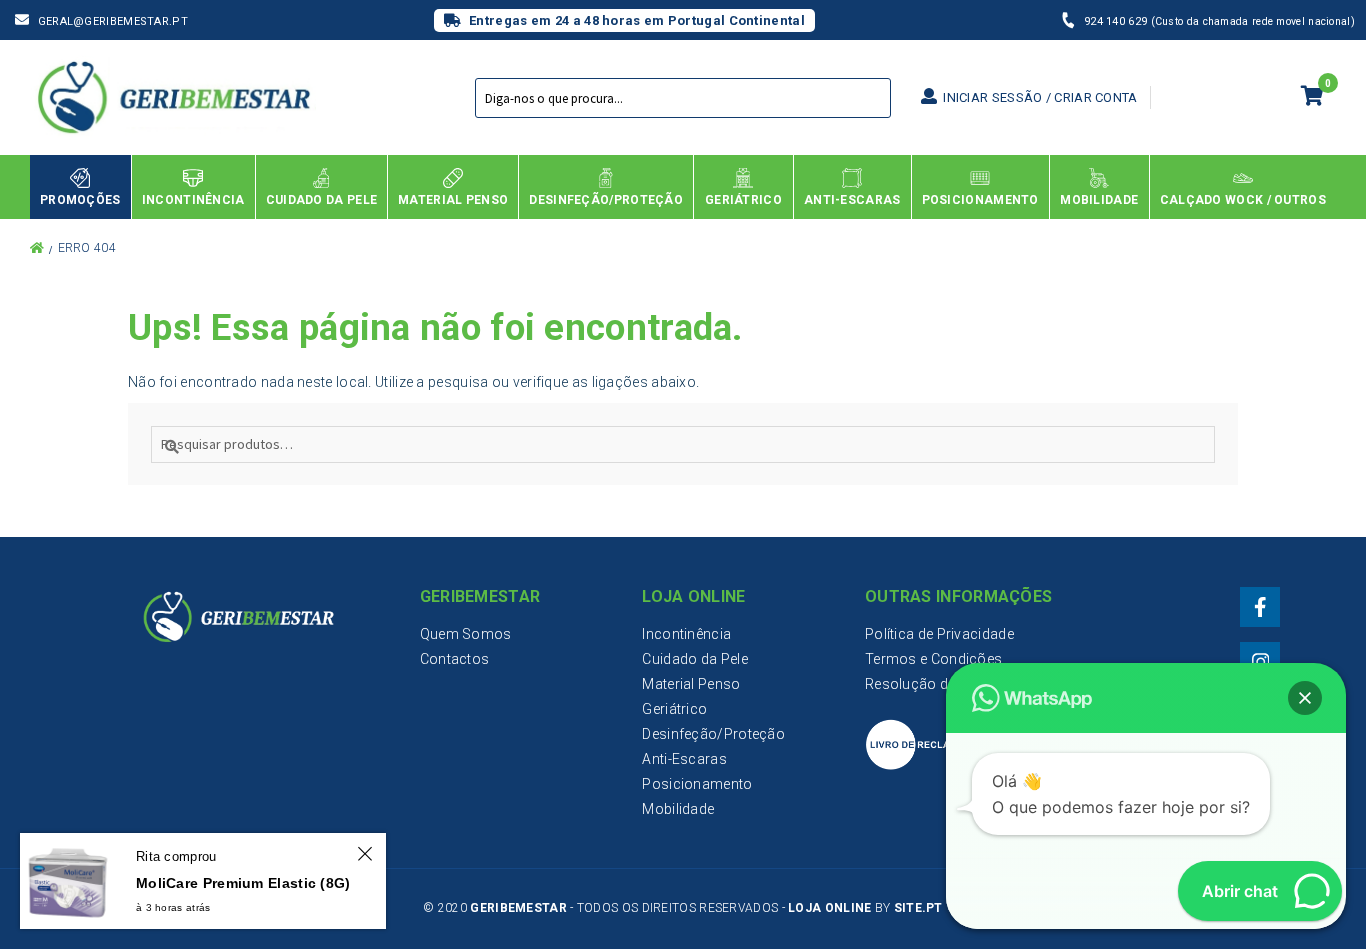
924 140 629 (1117, 21)
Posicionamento (697, 784)
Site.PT (918, 908)
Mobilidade (678, 809)
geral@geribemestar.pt (113, 21)
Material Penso (691, 684)
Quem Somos (466, 634)
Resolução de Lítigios (935, 684)
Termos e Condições (933, 659)
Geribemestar (518, 908)
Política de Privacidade (939, 634)
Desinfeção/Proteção (713, 734)
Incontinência (686, 634)
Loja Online (829, 908)
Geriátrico (674, 709)
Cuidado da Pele (695, 659)
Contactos (455, 659)
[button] (1305, 698)
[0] (1312, 98)
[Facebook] (1260, 607)
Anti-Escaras (684, 759)
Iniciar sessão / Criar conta (1039, 97)
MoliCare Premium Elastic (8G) (243, 883)
